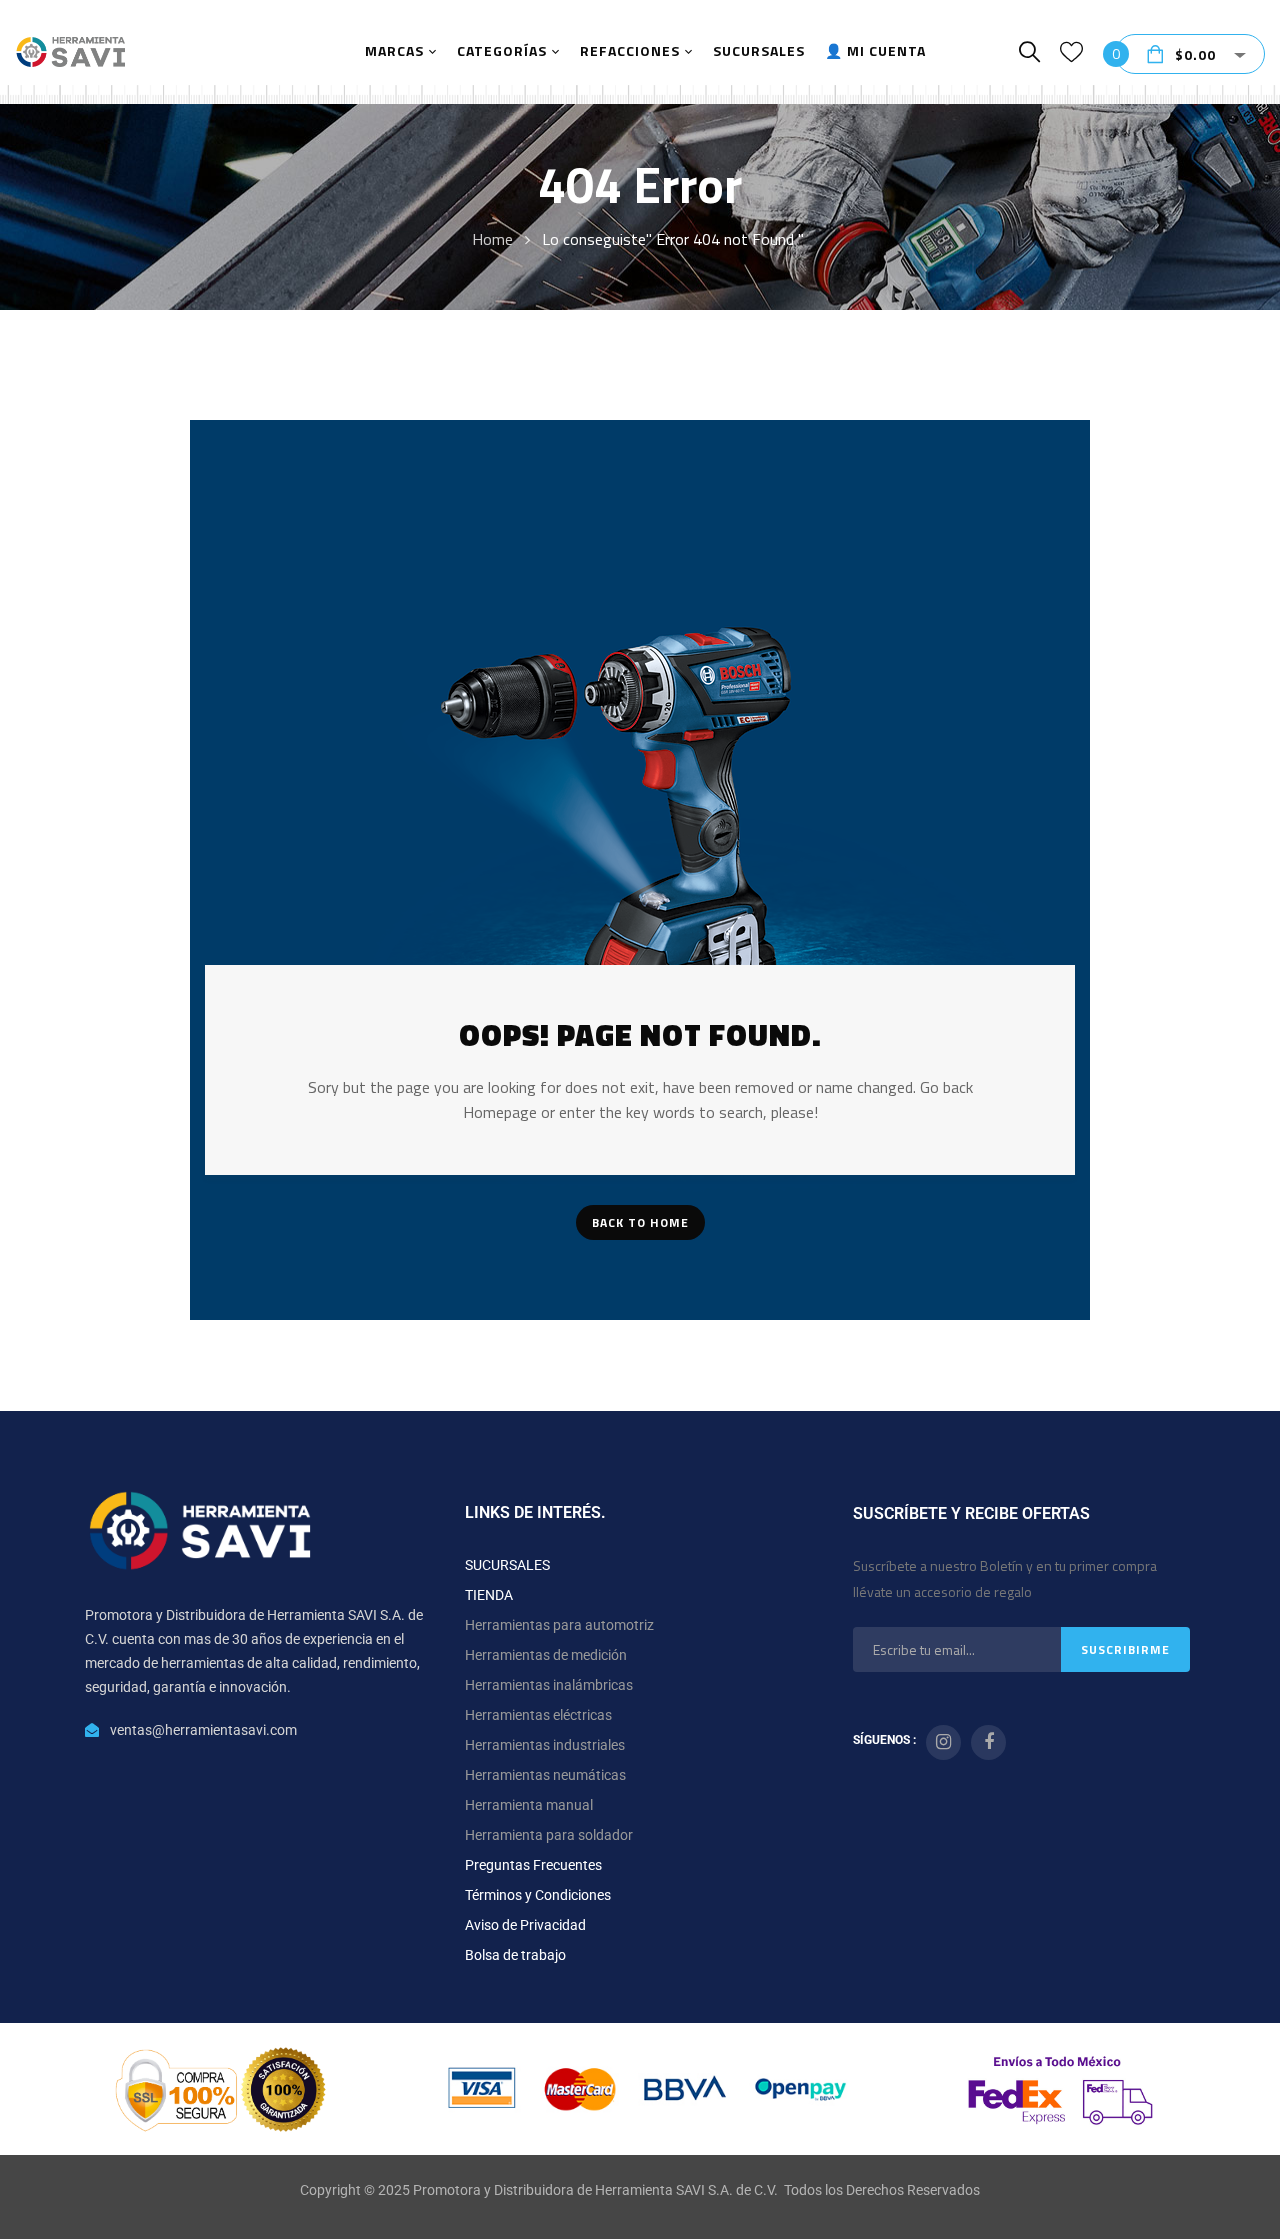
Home (492, 239)
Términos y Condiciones (538, 1895)
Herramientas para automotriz (559, 1625)
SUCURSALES (507, 1565)
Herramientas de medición (546, 1655)
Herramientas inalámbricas (549, 1685)
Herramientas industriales (545, 1745)
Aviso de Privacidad (525, 1925)
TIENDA (489, 1595)
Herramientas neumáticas (545, 1775)
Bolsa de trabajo (515, 1955)
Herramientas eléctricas (538, 1715)
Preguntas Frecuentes (533, 1865)
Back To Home (640, 1222)
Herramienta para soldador (549, 1835)
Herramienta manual (529, 1805)
